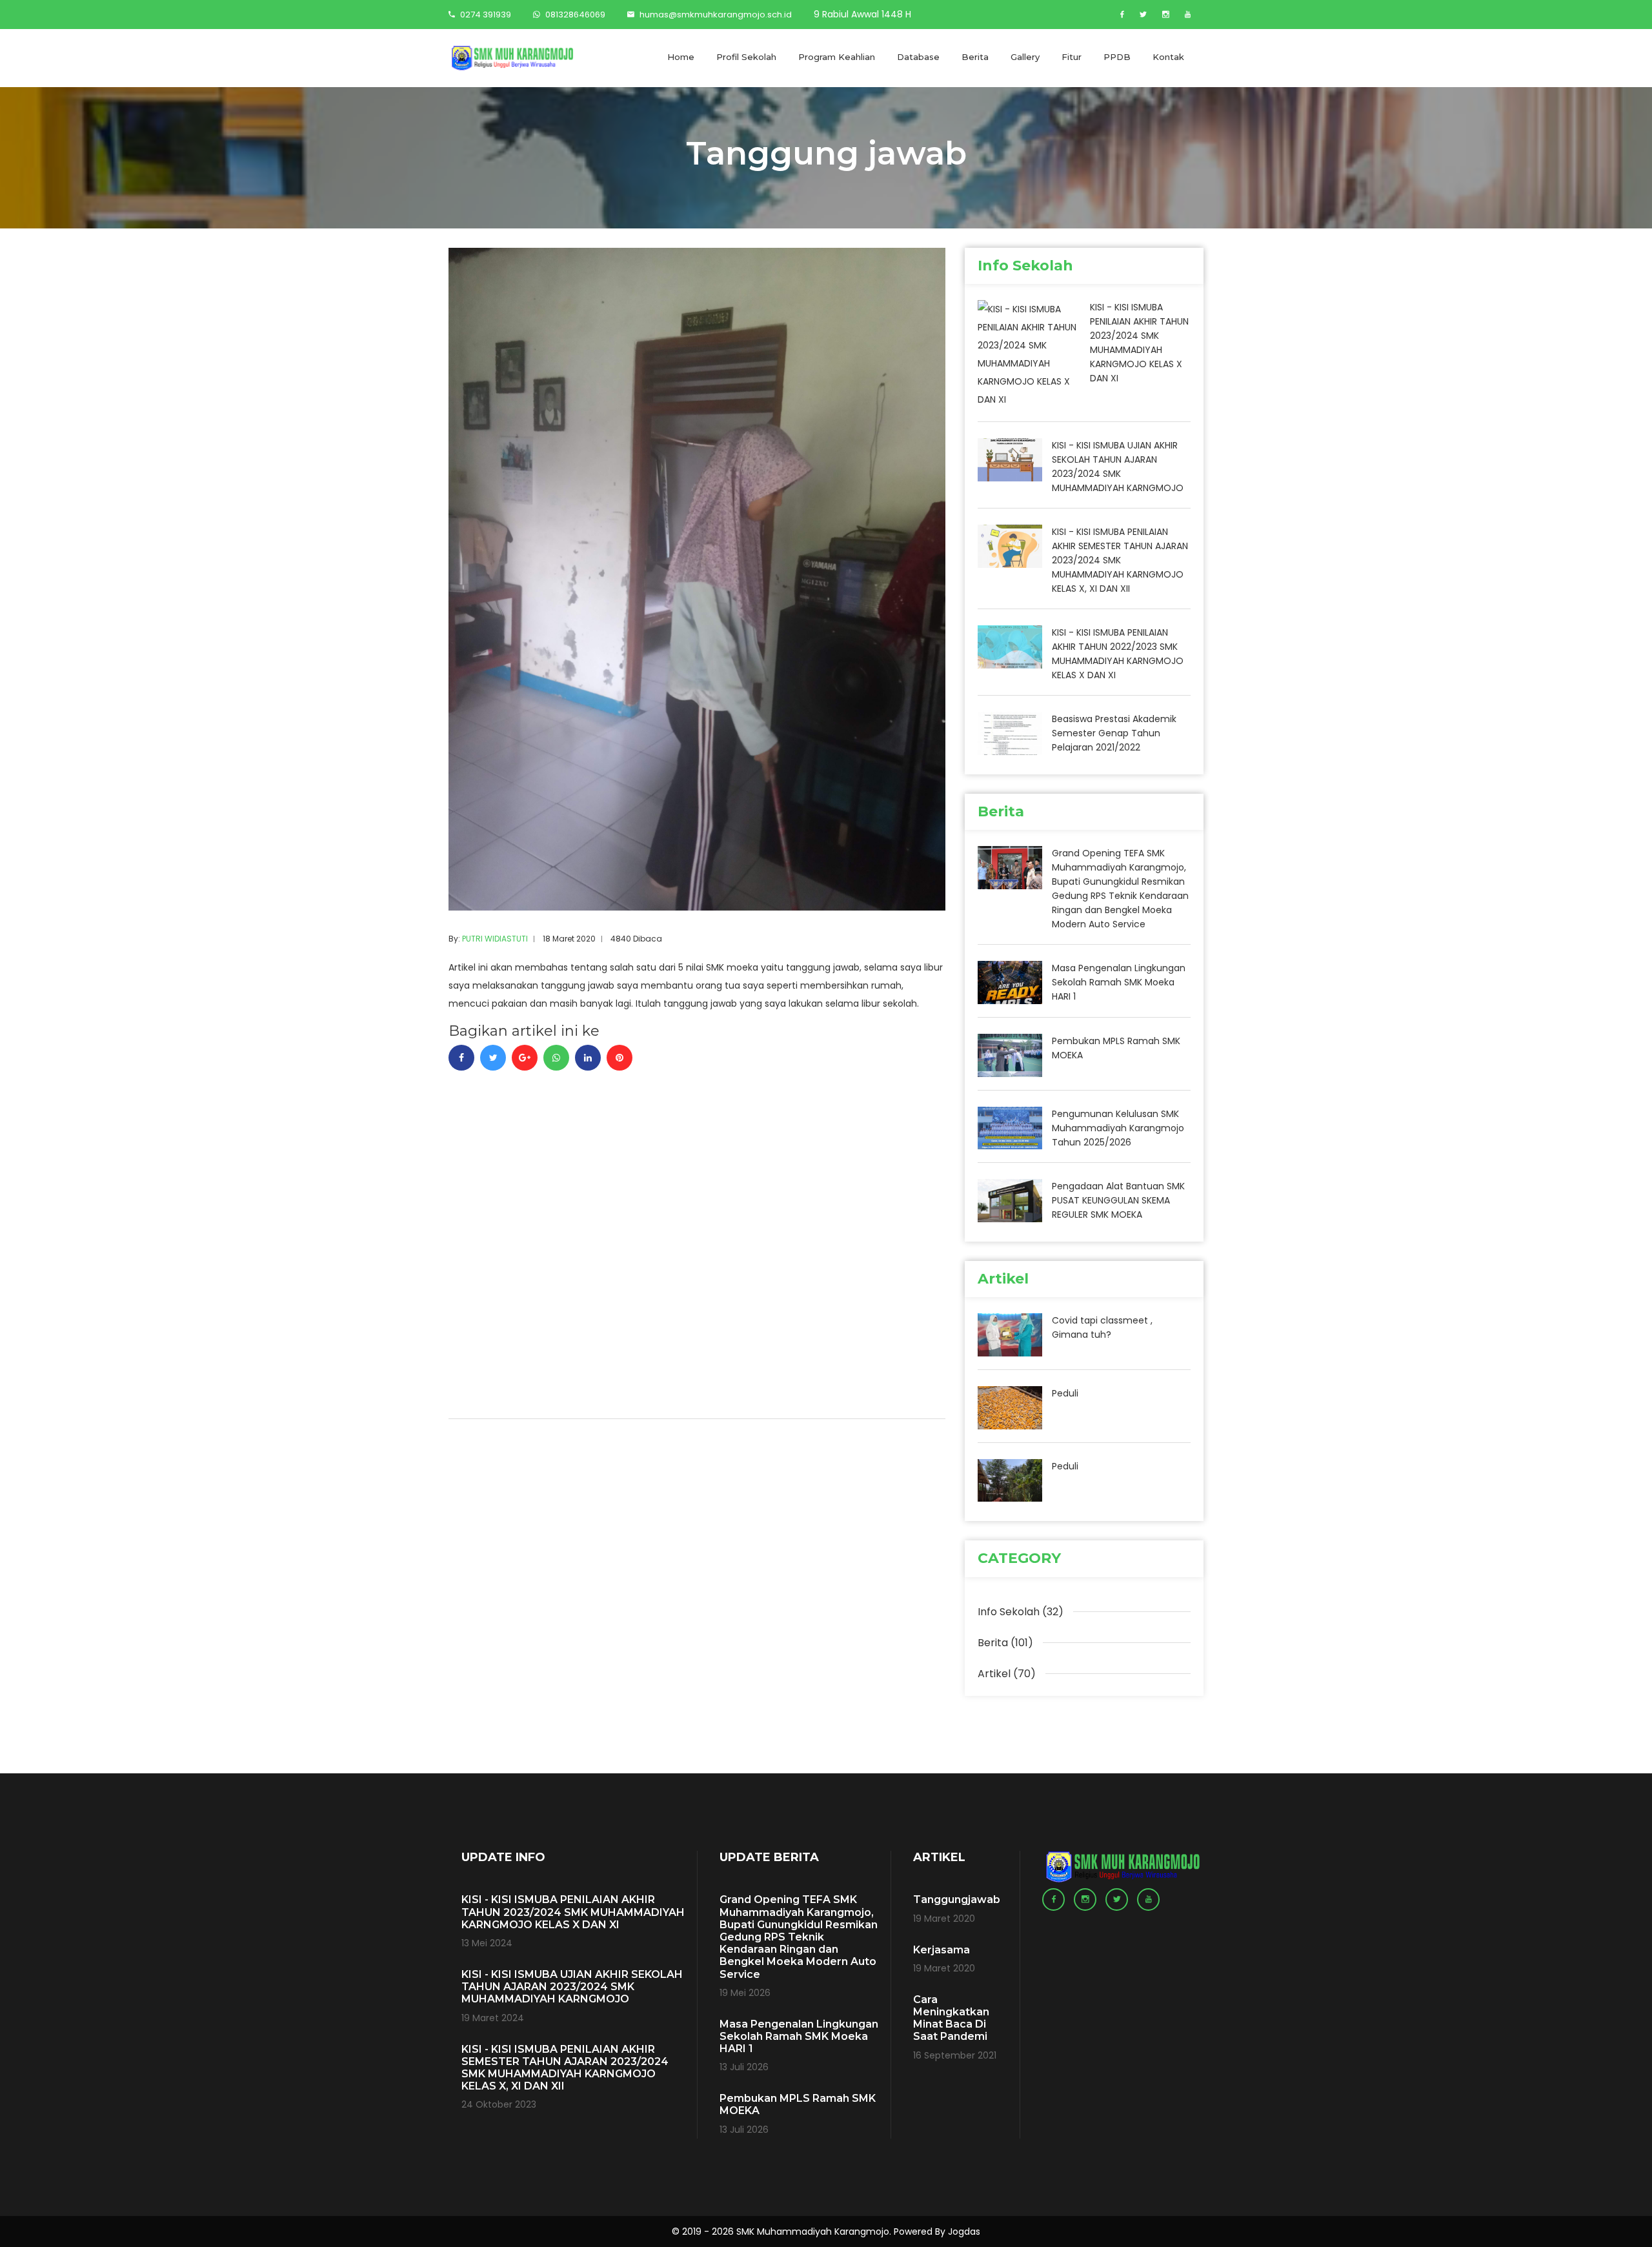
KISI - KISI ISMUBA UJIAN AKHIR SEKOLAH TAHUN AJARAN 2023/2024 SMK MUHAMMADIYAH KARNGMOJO (1118, 467)
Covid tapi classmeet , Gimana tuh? (1102, 1327)
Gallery (1025, 57)
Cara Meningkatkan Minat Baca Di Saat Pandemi (951, 2018)
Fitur (1072, 57)
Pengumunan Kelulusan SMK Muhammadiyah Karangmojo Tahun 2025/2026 (1118, 1128)
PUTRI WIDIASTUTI (495, 939)
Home (681, 57)
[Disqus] (697, 1232)
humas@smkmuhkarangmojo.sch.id (716, 15)
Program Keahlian (837, 57)
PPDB (1117, 57)
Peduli (1065, 1393)
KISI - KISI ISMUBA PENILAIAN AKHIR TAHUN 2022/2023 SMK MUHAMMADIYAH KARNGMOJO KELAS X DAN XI (1118, 654)
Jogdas (964, 2232)
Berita (975, 57)
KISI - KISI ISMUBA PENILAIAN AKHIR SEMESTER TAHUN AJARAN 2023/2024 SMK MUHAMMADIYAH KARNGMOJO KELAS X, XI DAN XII (1120, 560)
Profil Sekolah (746, 57)
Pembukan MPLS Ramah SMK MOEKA (1116, 1048)
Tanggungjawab (957, 1899)
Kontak (1168, 57)
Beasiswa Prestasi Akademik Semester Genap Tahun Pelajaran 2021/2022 (1114, 733)
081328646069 (574, 15)
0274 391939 (485, 15)
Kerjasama (942, 1950)
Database (918, 57)
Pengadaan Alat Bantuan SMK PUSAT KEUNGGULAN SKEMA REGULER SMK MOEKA (1118, 1200)
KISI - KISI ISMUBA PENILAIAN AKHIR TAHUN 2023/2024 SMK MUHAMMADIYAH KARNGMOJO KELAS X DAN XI (1139, 343)
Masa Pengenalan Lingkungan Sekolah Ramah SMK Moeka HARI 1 (1119, 982)
